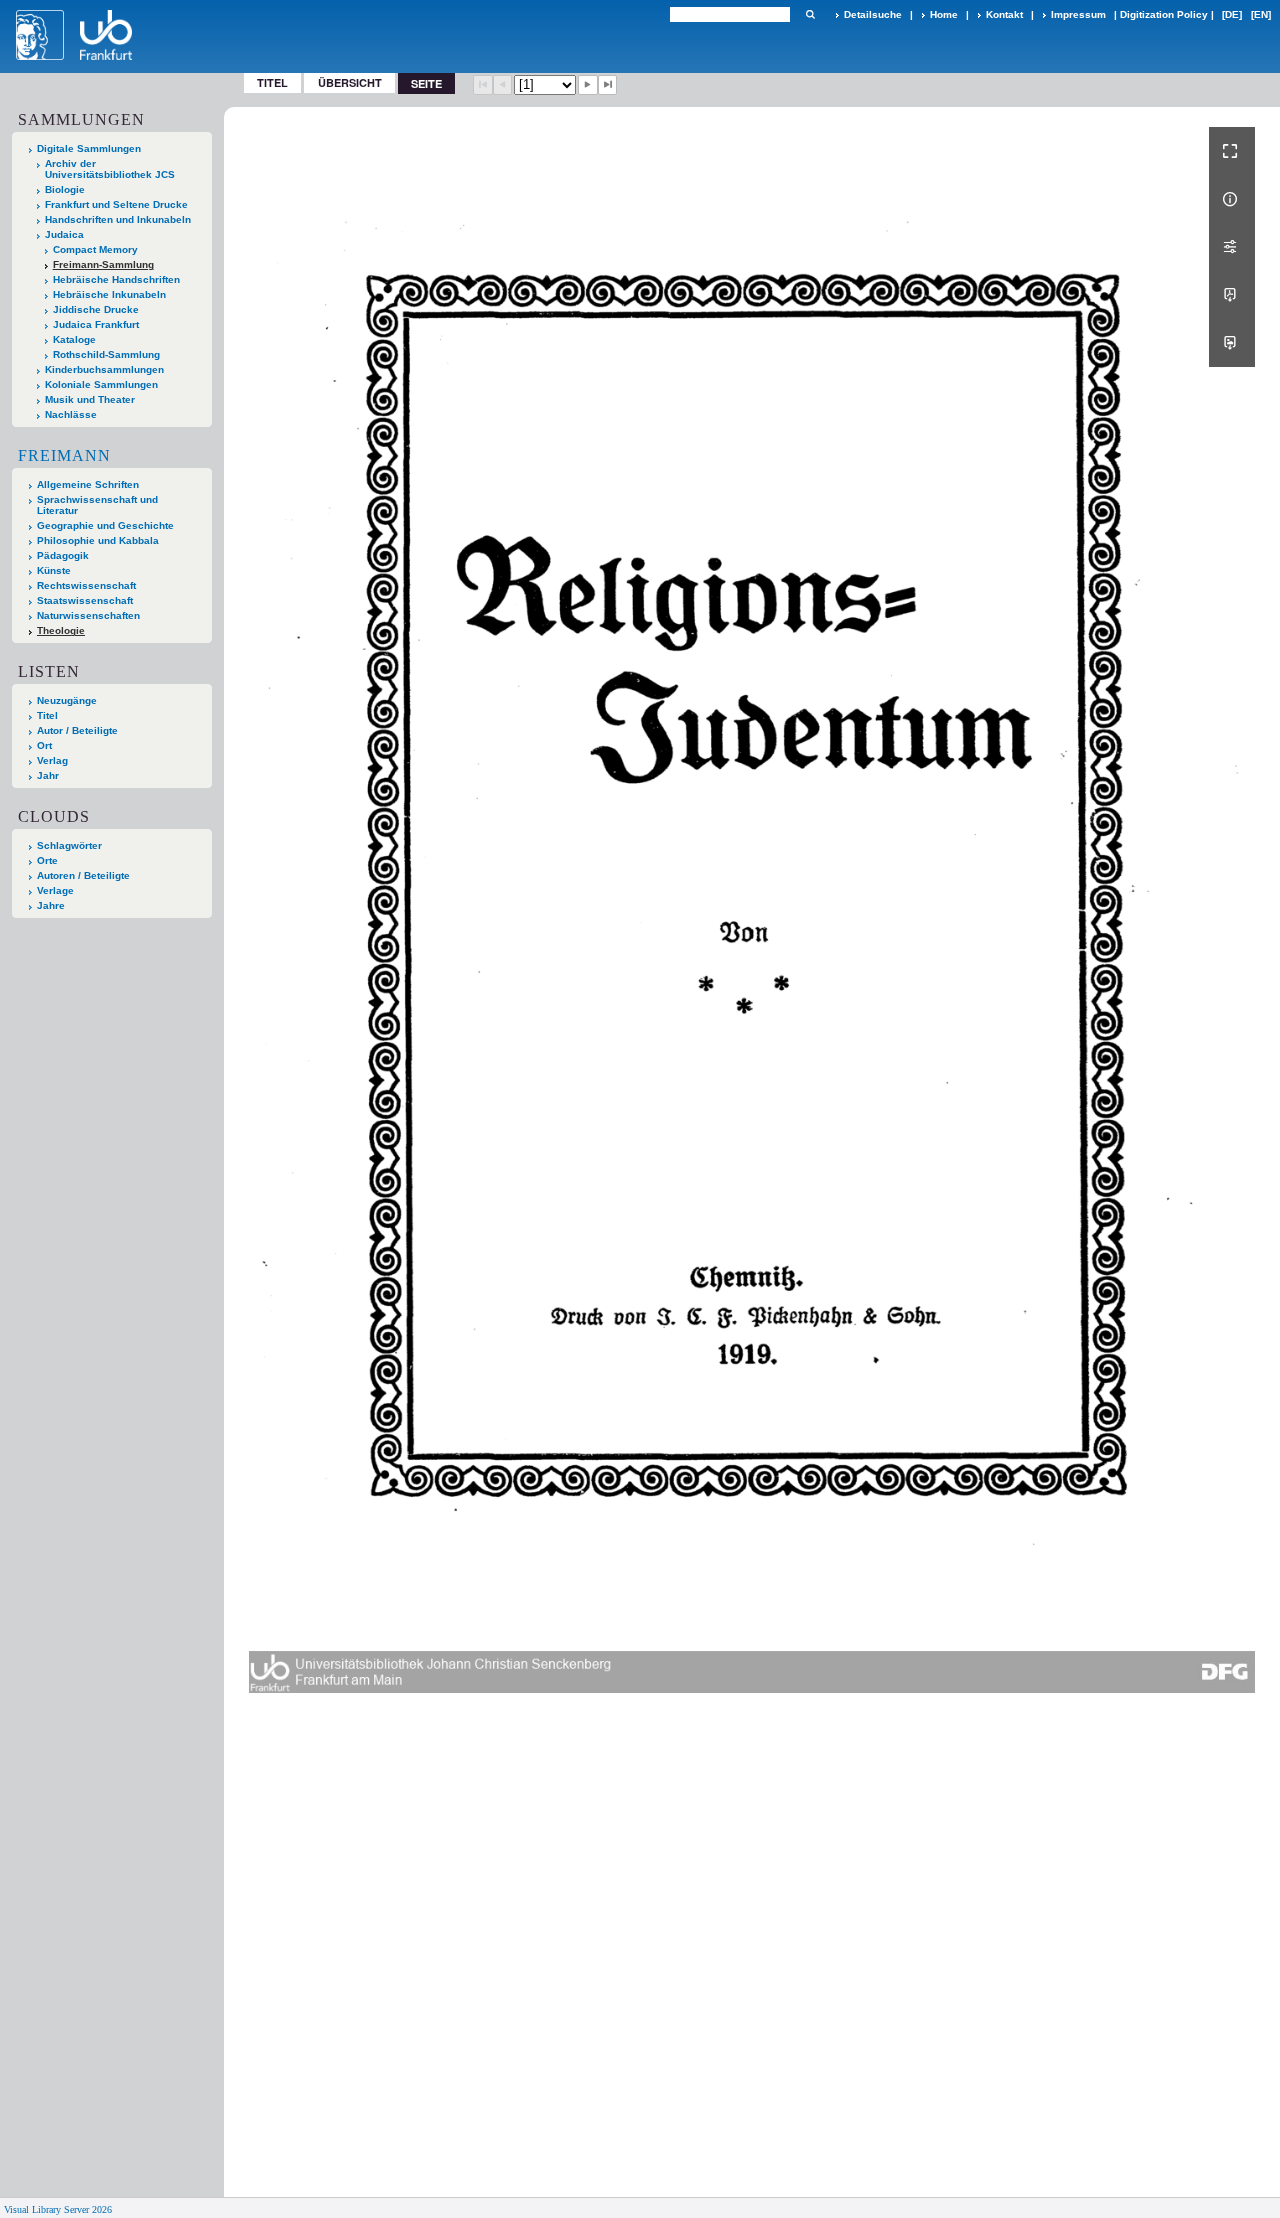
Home (944, 14)
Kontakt (1004, 14)
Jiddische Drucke (96, 309)
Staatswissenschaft (85, 600)
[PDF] (1232, 295)
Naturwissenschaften (88, 615)
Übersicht (350, 82)
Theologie (61, 630)
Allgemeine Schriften (88, 484)
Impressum (1078, 14)
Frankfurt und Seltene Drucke (116, 204)
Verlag (52, 760)
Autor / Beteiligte (77, 730)
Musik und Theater (90, 399)
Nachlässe (71, 414)
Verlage (55, 890)
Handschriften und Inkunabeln (118, 219)
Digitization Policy (1164, 14)
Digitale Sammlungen (89, 148)
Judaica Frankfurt (96, 324)
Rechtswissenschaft (86, 585)
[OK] (810, 14)
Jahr (48, 775)
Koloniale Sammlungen (101, 384)
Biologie (65, 189)
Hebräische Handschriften (116, 279)
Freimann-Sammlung (103, 264)
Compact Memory (95, 249)
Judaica (64, 234)
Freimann (64, 455)
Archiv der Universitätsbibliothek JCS (110, 169)
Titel (272, 82)
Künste (54, 570)
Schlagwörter (69, 845)
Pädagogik (63, 555)
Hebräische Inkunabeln (109, 294)
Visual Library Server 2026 (58, 2209)
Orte (47, 860)
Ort (44, 745)
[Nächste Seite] (588, 85)
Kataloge (74, 339)
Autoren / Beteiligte (83, 875)
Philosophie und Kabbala (98, 540)
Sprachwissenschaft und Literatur (97, 505)
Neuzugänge (67, 700)
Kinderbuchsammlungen (104, 369)
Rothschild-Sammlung (106, 354)
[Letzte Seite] (608, 85)
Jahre (51, 905)
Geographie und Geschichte (105, 525)
